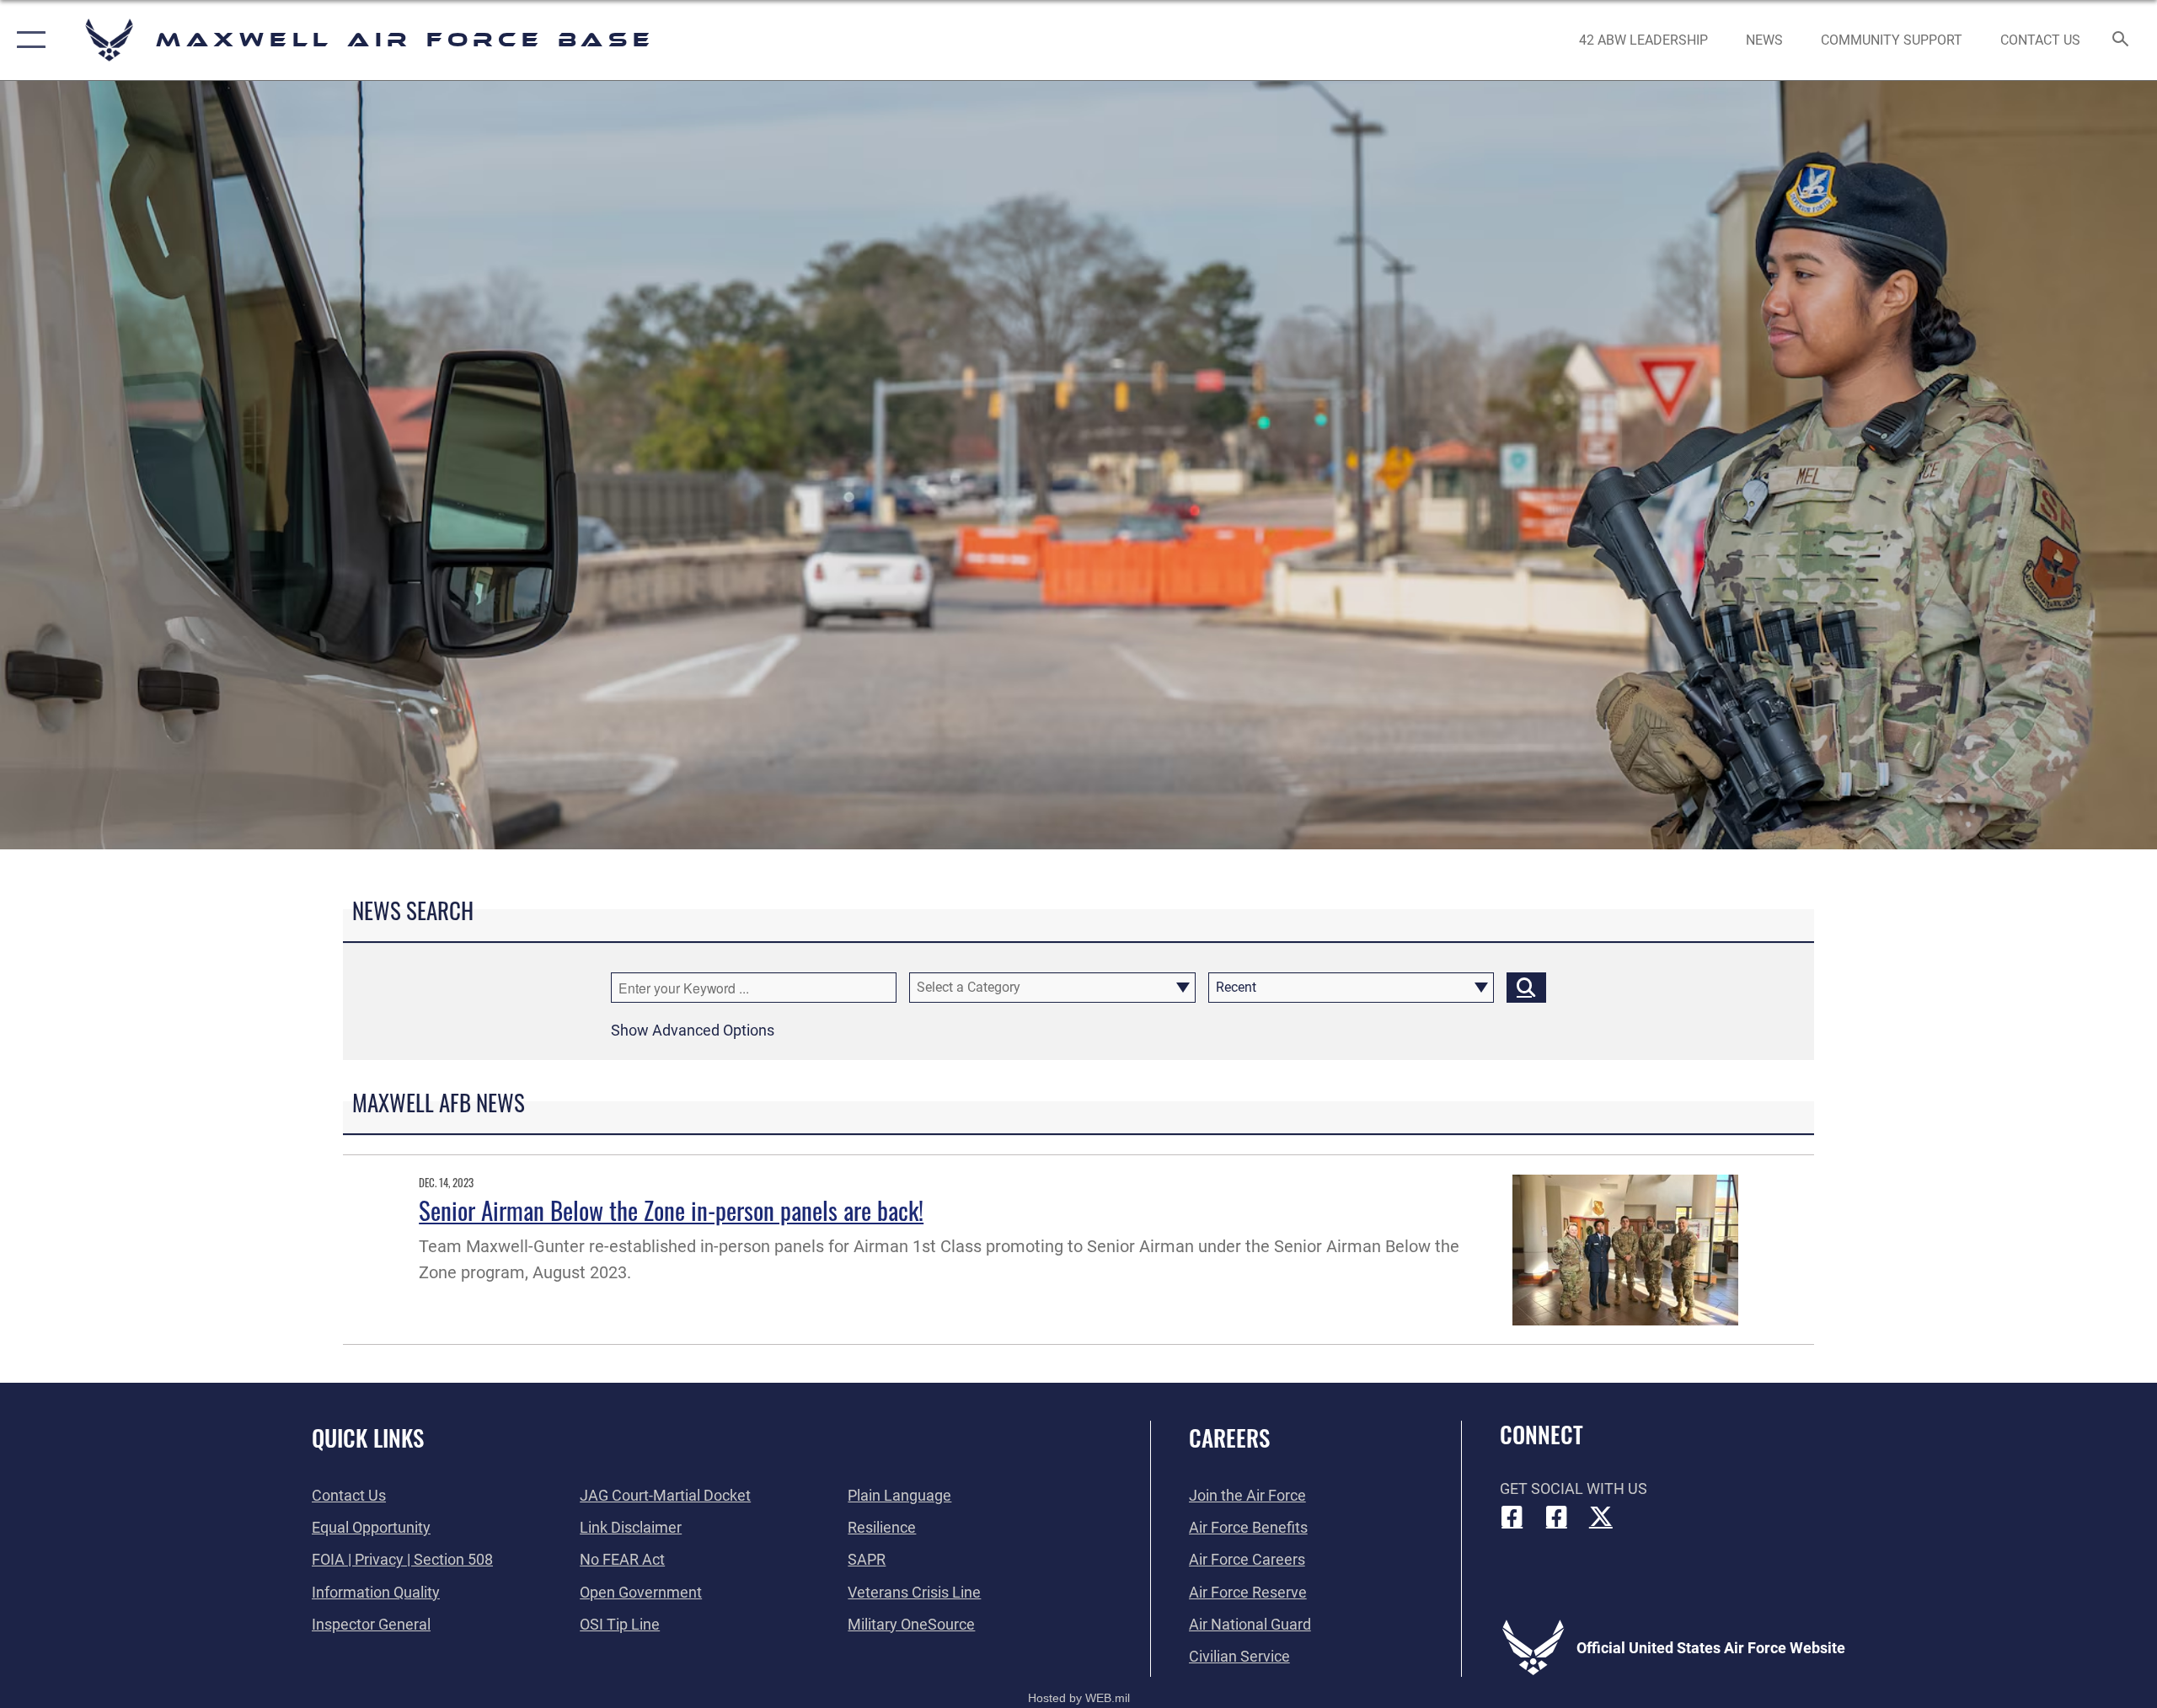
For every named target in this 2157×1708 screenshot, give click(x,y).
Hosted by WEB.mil (1079, 1698)
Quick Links (368, 1438)
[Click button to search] (1526, 988)
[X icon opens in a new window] (1601, 1517)
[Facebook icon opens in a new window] (1512, 1517)
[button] (27, 40)
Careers (1229, 1438)
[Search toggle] (2121, 40)
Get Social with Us (1574, 1488)
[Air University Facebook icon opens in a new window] (1556, 1517)
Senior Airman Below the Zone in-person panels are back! (671, 1210)
